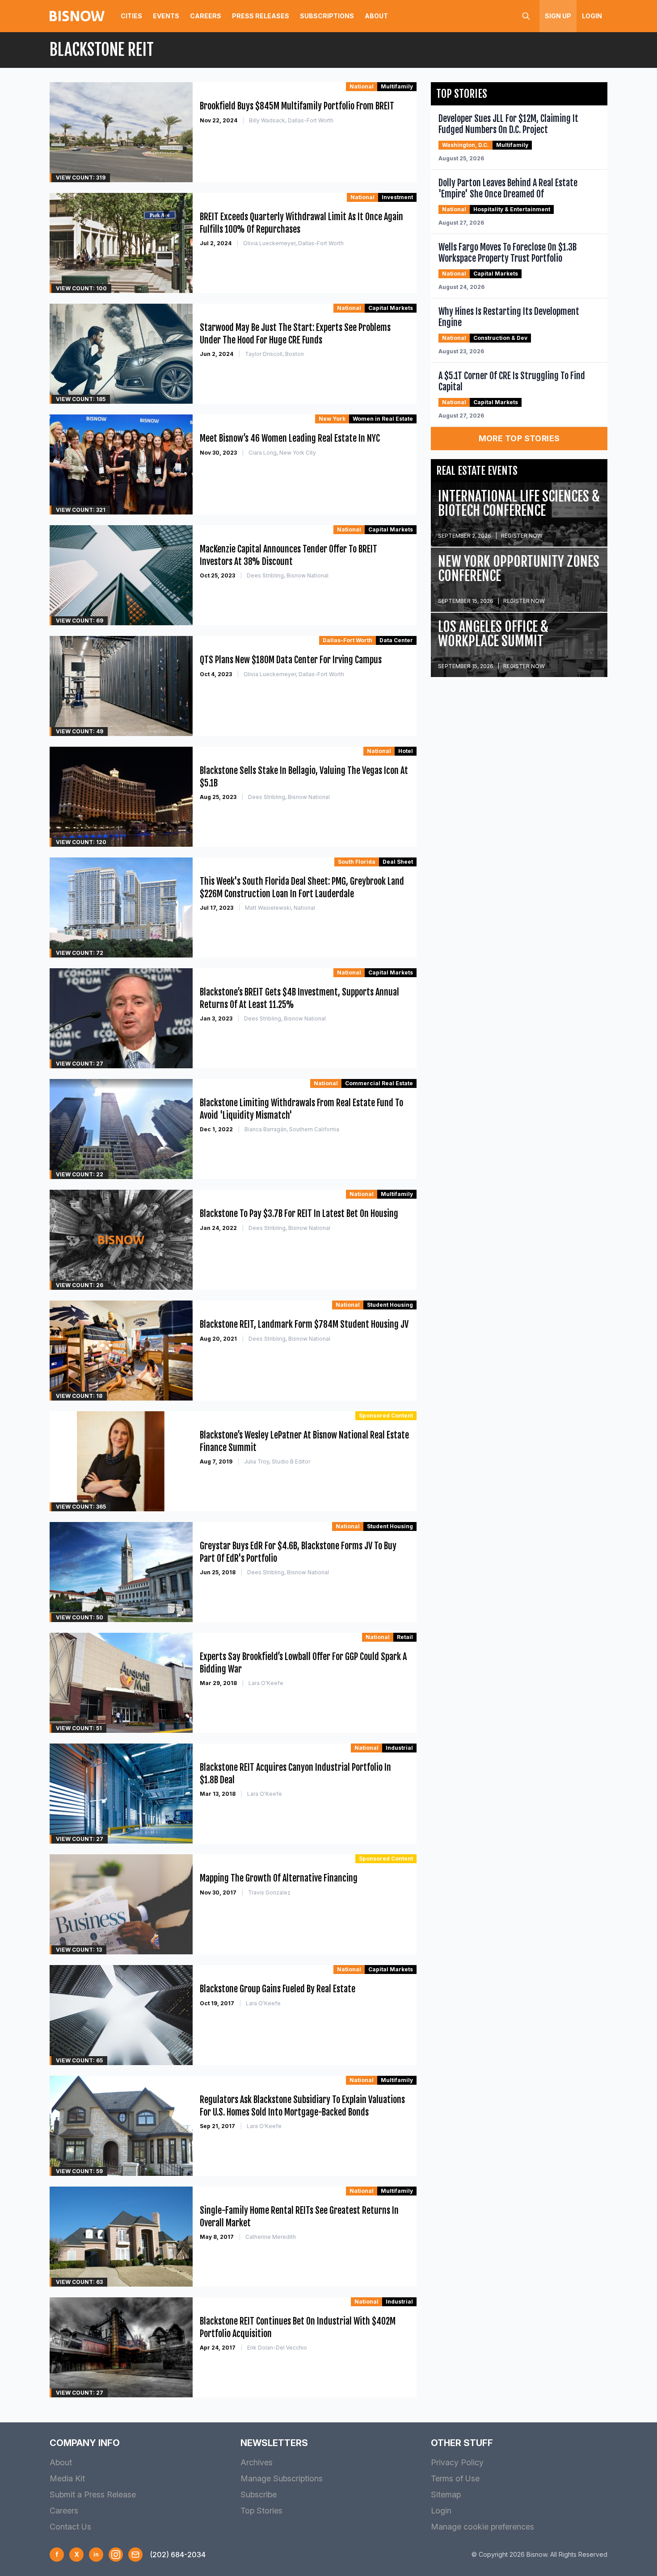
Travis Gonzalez (269, 1892)
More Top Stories (519, 438)
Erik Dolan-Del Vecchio (277, 2348)
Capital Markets (391, 308)
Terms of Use (455, 2478)
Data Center (396, 640)
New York (332, 419)
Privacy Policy (457, 2462)
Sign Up (558, 16)
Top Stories (261, 2511)
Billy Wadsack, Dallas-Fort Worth (291, 120)
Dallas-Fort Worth (347, 640)
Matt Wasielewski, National (280, 908)
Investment (397, 197)
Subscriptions (327, 16)
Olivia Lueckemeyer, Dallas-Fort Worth (293, 243)
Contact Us (70, 2527)
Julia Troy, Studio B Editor (277, 1462)
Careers (206, 16)
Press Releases (261, 16)
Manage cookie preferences (482, 2527)
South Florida (357, 862)
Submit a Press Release (93, 2494)
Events (166, 16)
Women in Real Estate (383, 419)
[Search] (526, 16)
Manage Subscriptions (282, 2478)
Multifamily (397, 86)
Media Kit (67, 2478)
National (362, 86)
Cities (131, 16)
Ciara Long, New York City (282, 453)
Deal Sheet (398, 862)
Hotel (406, 751)
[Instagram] (116, 2555)
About (376, 16)
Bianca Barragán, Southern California (292, 1129)
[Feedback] (135, 2555)
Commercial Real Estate (379, 1083)
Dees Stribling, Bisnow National (288, 575)
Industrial (399, 1748)
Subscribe (259, 2494)
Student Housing (390, 1305)
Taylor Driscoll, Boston (274, 354)
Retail (405, 1637)
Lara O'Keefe (266, 1683)
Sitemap (446, 2494)
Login (592, 16)
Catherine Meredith (271, 2237)
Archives (257, 2462)
